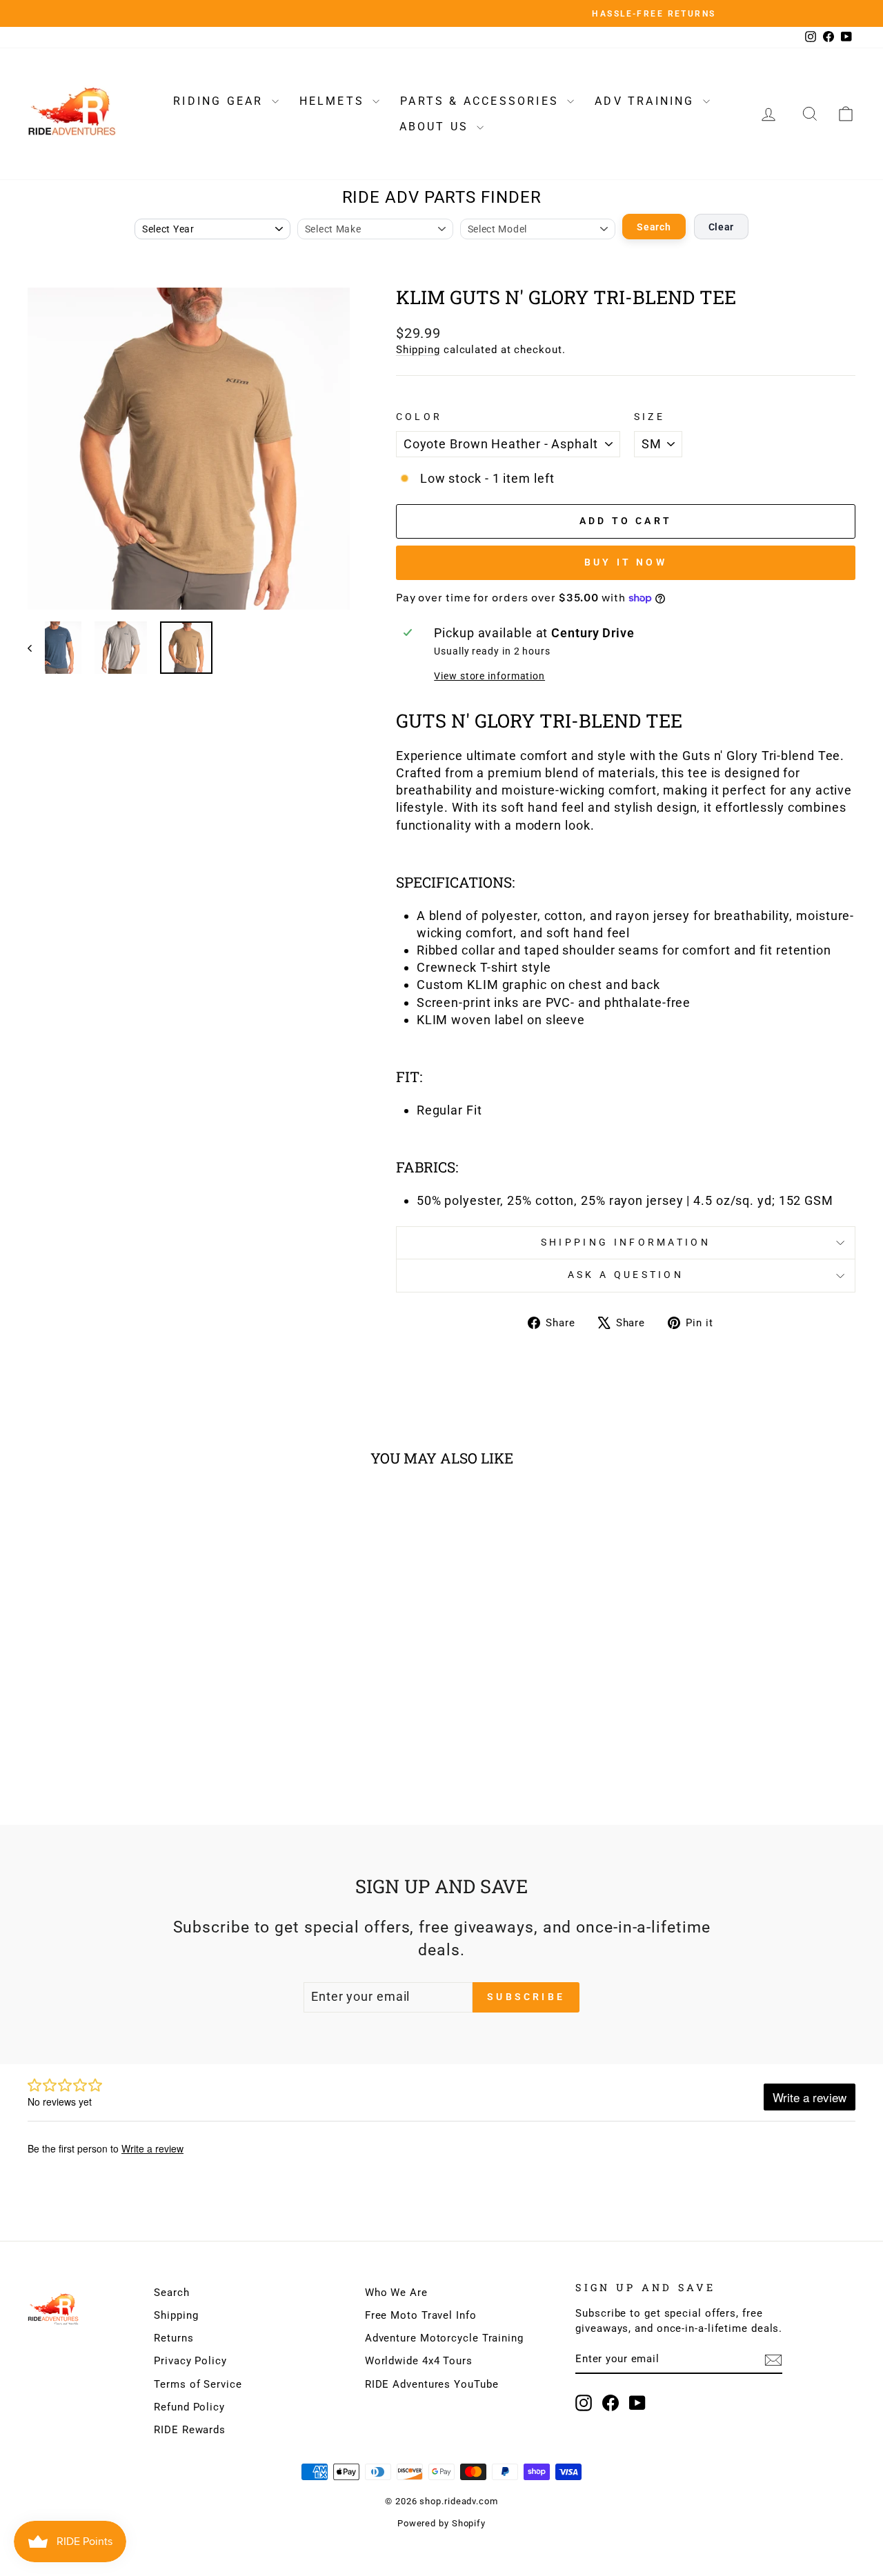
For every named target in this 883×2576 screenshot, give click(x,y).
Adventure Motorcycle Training (444, 2338)
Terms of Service (198, 2384)
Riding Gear (220, 101)
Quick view (126, 1680)
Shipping (418, 350)
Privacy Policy (190, 2361)
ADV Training (647, 101)
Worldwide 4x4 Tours (419, 2361)
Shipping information (626, 1242)
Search (654, 227)
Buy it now (626, 562)
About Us (437, 127)
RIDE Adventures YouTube (432, 2384)
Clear (722, 227)
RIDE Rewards (190, 2430)
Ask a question (626, 1275)
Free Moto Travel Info (421, 2315)
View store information (489, 676)
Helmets (335, 101)
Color (419, 417)
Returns (173, 2338)
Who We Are (396, 2293)
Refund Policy (189, 2407)
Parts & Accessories (482, 101)
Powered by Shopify (441, 2523)
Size (649, 417)
